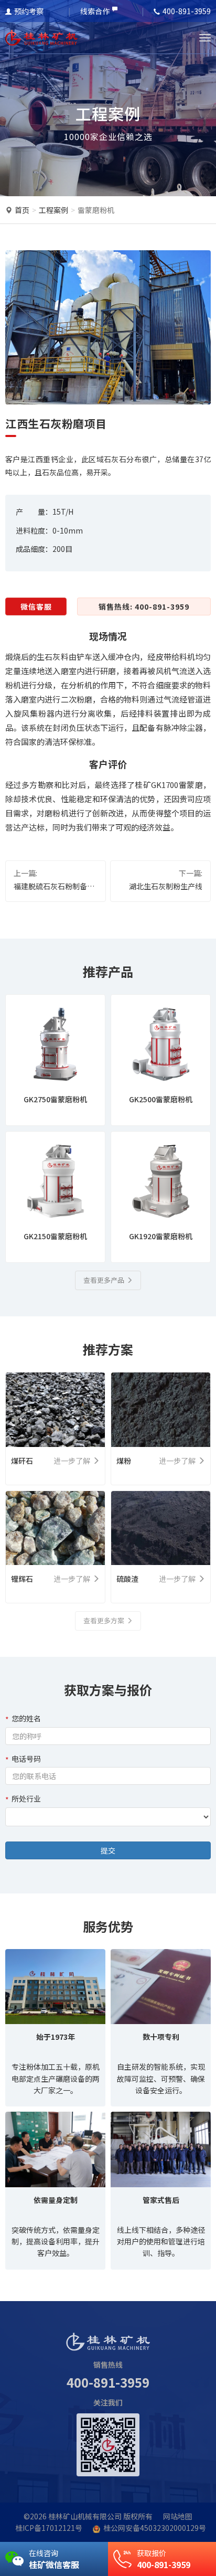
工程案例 (53, 210)
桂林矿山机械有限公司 (85, 2516)
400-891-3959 (108, 2382)
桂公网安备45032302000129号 (155, 2528)
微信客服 (36, 606)
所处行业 (26, 1798)
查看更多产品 (104, 1280)
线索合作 (95, 11)
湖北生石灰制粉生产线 (166, 886)
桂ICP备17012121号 (49, 2528)
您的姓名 (26, 1718)
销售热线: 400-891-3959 (144, 606)
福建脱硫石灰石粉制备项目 (54, 887)
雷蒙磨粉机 (96, 210)
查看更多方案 (104, 1620)
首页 (22, 210)
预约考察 (29, 11)
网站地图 (178, 2516)
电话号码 (26, 1759)
